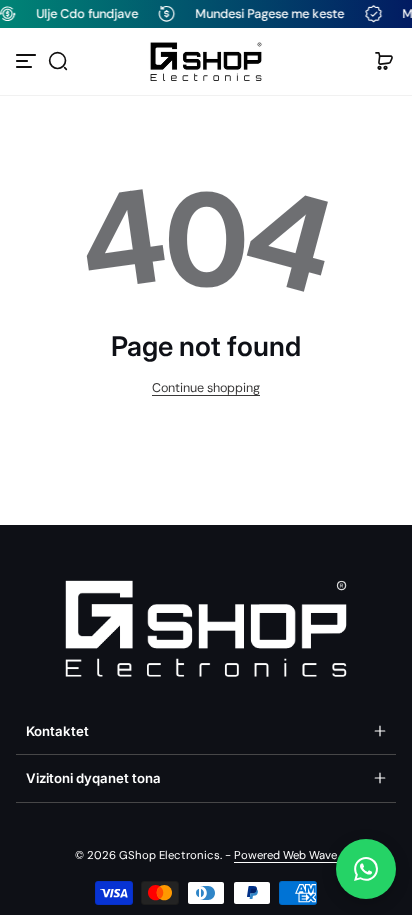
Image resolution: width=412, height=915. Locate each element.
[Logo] (206, 61)
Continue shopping (206, 388)
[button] (58, 61)
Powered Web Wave (285, 855)
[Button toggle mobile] (28, 61)
